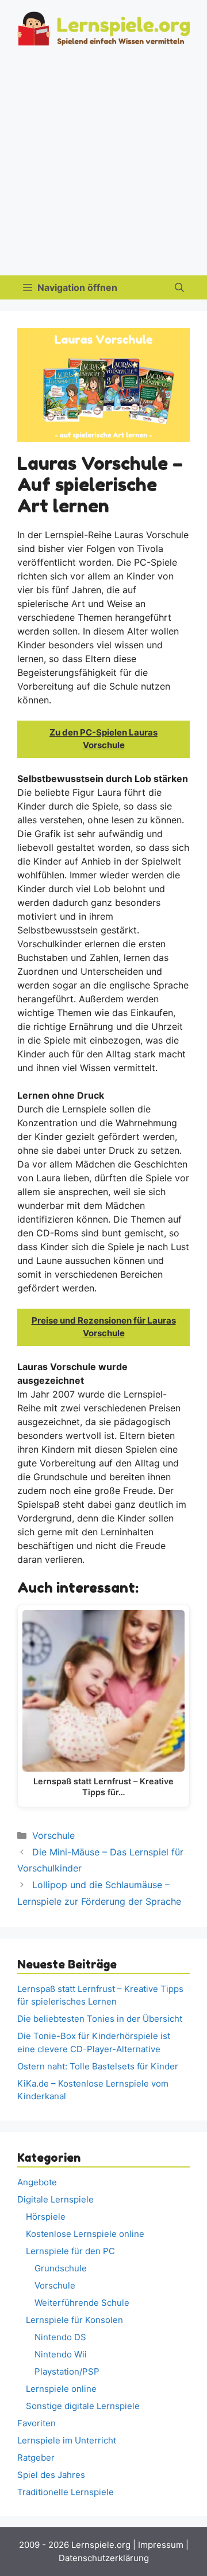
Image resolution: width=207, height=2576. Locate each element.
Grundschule (61, 2268)
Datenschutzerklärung (104, 2558)
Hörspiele (46, 2217)
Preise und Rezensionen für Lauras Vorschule (104, 1327)
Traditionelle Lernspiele (66, 2492)
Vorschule (53, 1835)
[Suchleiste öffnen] (179, 287)
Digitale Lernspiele (55, 2199)
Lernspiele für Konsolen (74, 2320)
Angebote (37, 2182)
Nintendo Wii (61, 2354)
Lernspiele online (61, 2389)
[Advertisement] (103, 166)
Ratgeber (36, 2458)
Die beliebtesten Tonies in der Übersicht (100, 2019)
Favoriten (37, 2423)
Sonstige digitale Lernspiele (83, 2406)
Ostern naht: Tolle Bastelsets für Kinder (98, 2066)
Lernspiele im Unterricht (67, 2440)
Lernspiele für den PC (70, 2251)
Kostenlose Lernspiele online (85, 2234)
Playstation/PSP (67, 2371)
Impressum (161, 2545)
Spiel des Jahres (51, 2475)
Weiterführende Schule (82, 2303)
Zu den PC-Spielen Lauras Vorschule (103, 739)
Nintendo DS (60, 2337)
